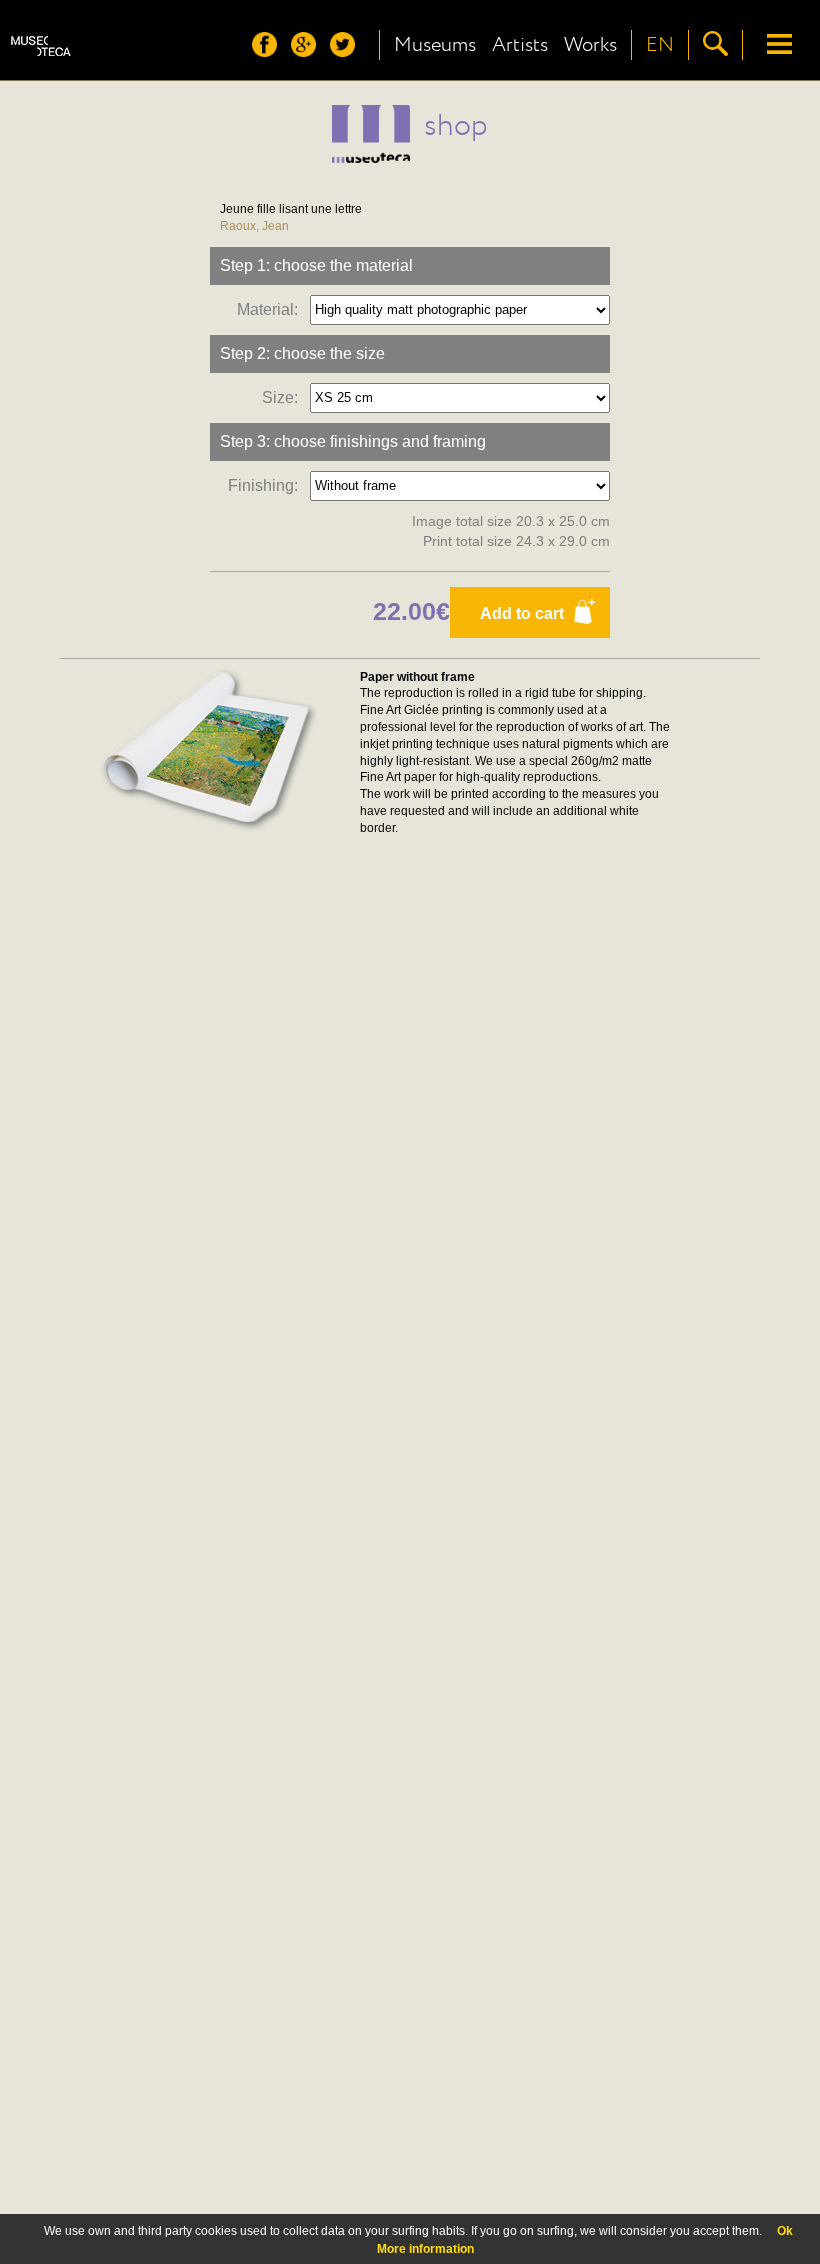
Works (590, 45)
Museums (435, 45)
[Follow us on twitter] (347, 51)
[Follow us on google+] (308, 51)
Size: (284, 396)
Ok (785, 2231)
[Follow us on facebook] (269, 51)
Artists (520, 45)
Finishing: (267, 484)
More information (425, 2249)
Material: (271, 308)
